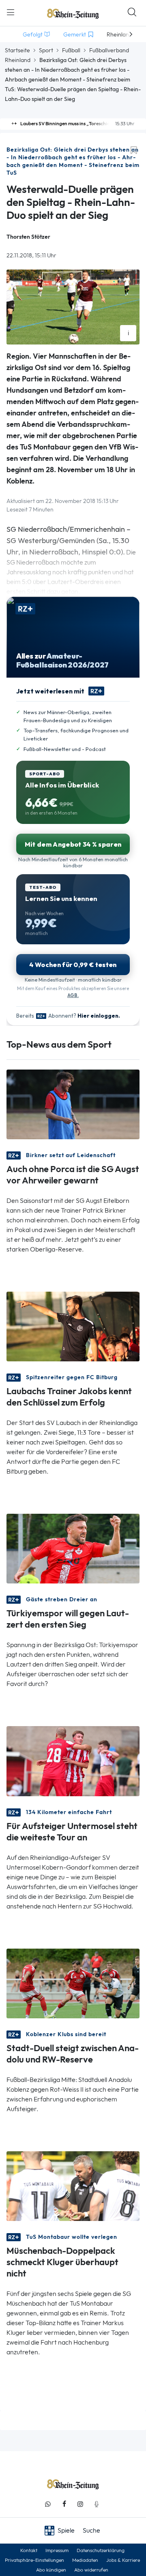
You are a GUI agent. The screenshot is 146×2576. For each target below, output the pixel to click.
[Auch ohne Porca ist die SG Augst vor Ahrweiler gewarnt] (73, 1104)
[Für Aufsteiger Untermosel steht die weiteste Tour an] (73, 1760)
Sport (46, 50)
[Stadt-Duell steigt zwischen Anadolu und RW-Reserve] (73, 1982)
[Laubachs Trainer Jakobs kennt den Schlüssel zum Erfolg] (73, 1326)
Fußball (71, 50)
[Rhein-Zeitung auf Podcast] (97, 2504)
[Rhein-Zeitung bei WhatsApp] (48, 2504)
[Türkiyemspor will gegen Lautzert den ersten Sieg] (73, 1548)
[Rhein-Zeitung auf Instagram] (80, 2504)
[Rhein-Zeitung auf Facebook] (64, 2504)
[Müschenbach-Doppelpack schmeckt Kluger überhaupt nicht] (73, 2186)
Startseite (17, 50)
